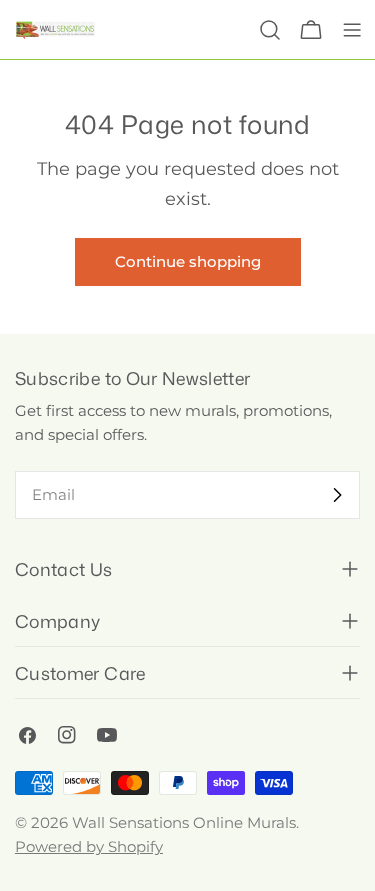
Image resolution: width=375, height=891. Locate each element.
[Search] (270, 30)
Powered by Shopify (89, 846)
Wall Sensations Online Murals (184, 822)
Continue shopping (188, 261)
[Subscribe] (337, 495)
